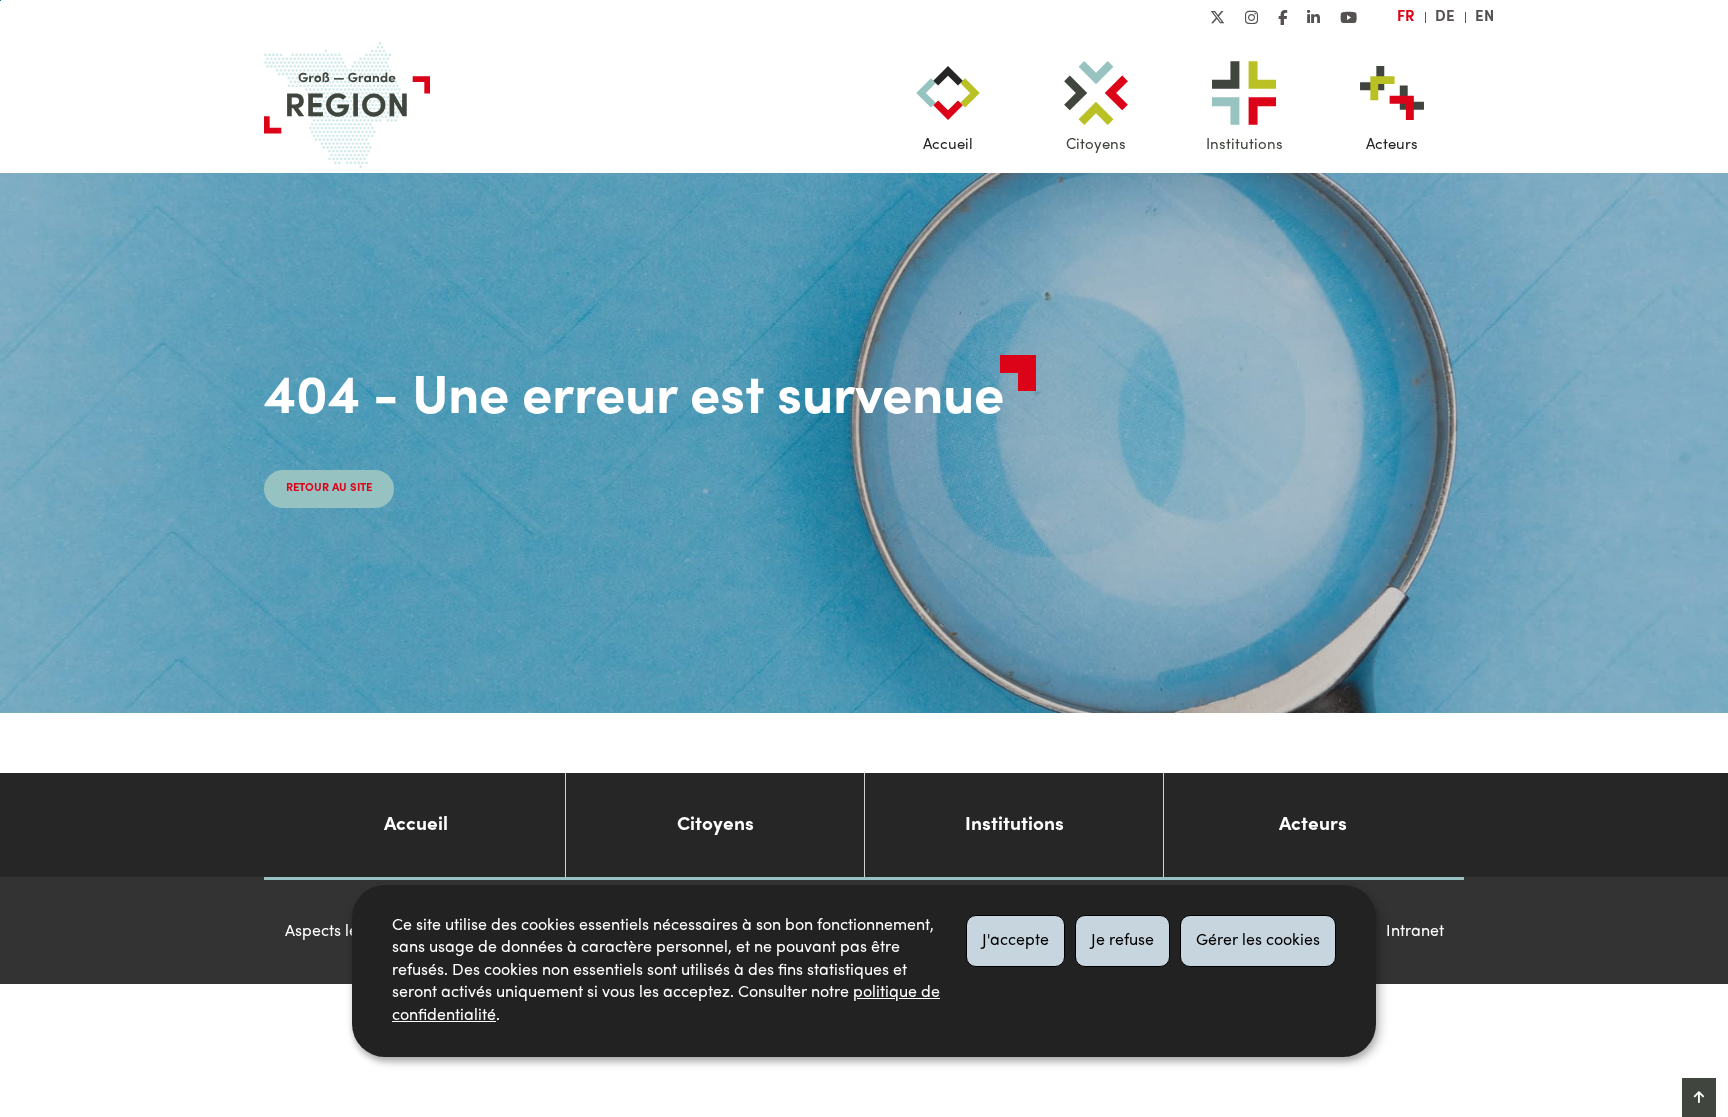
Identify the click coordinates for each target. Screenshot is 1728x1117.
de (1445, 17)
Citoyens (1096, 145)
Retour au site (329, 488)
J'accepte (1015, 941)
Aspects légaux (340, 932)
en (1484, 17)
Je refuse (1122, 941)
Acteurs (1392, 145)
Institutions (1244, 145)
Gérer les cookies (1258, 941)
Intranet (1415, 932)
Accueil (948, 145)
